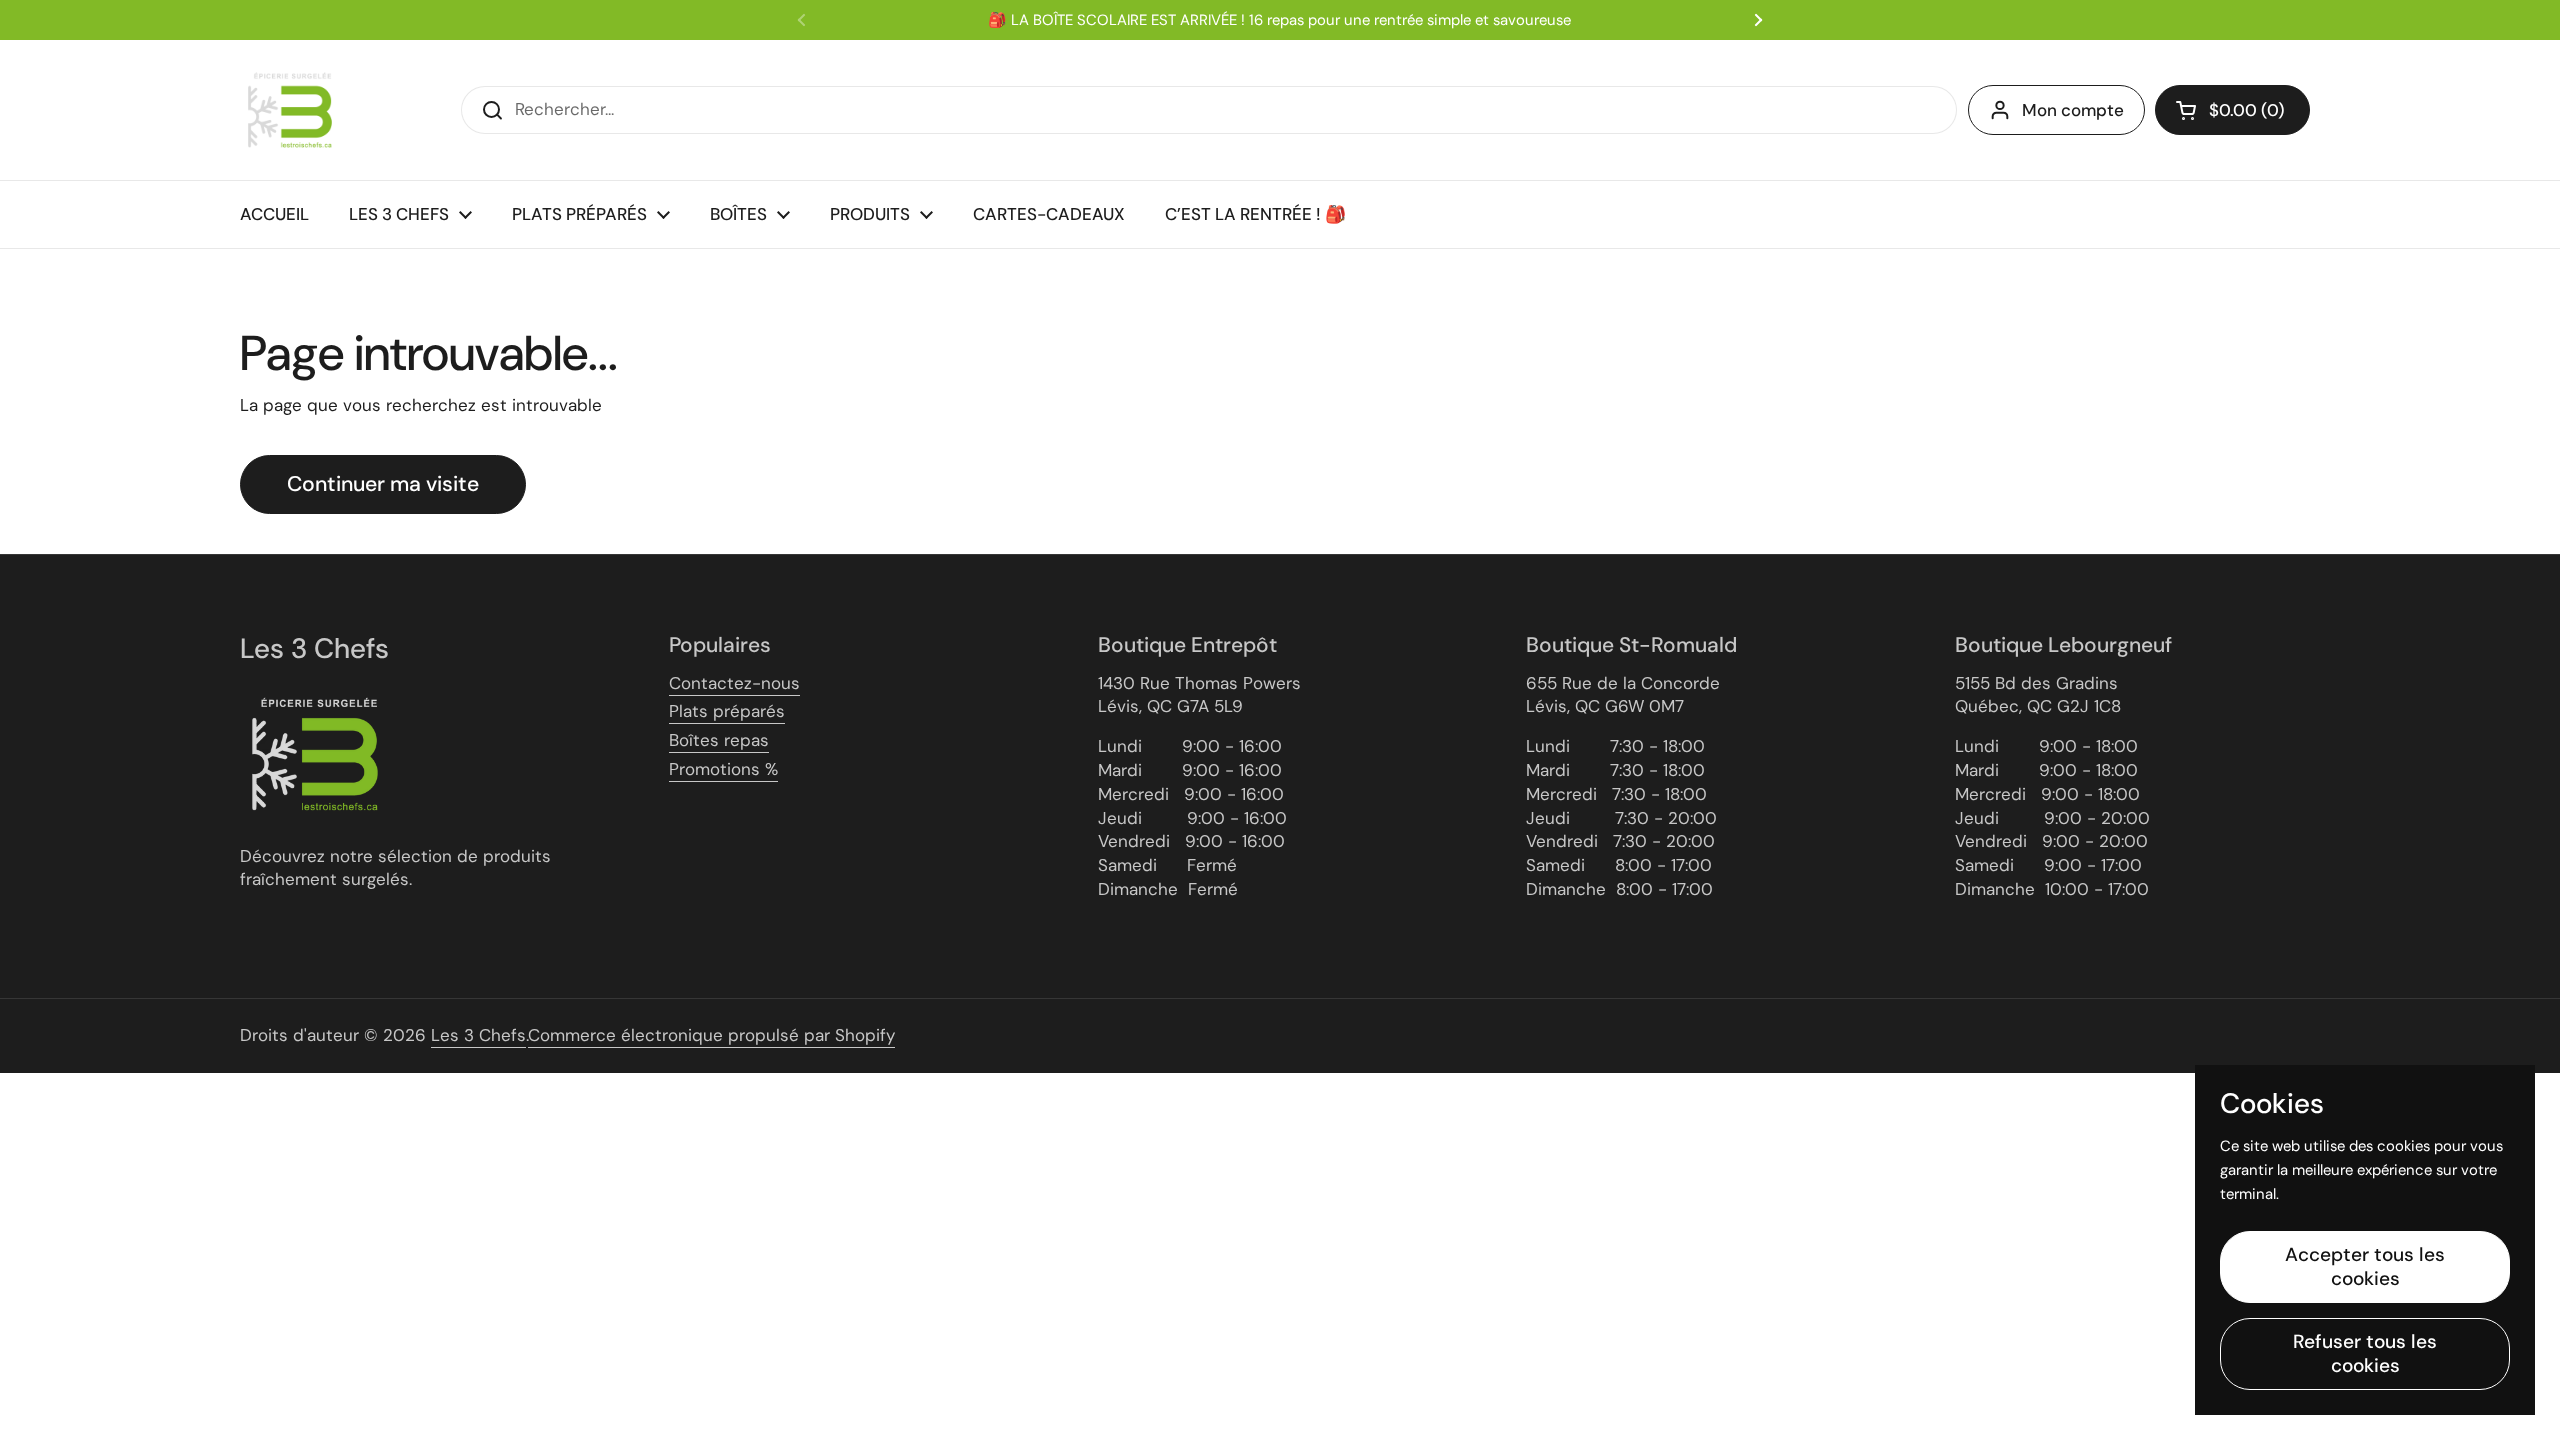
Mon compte (2073, 110)
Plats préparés (727, 711)
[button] (2232, 110)
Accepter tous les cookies (2365, 1266)
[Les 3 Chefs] (290, 110)
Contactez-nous (734, 683)
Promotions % (723, 769)
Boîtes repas (719, 740)
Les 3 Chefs (478, 1035)
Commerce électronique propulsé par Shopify (711, 1035)
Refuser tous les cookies (2365, 1353)
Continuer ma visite (383, 484)
